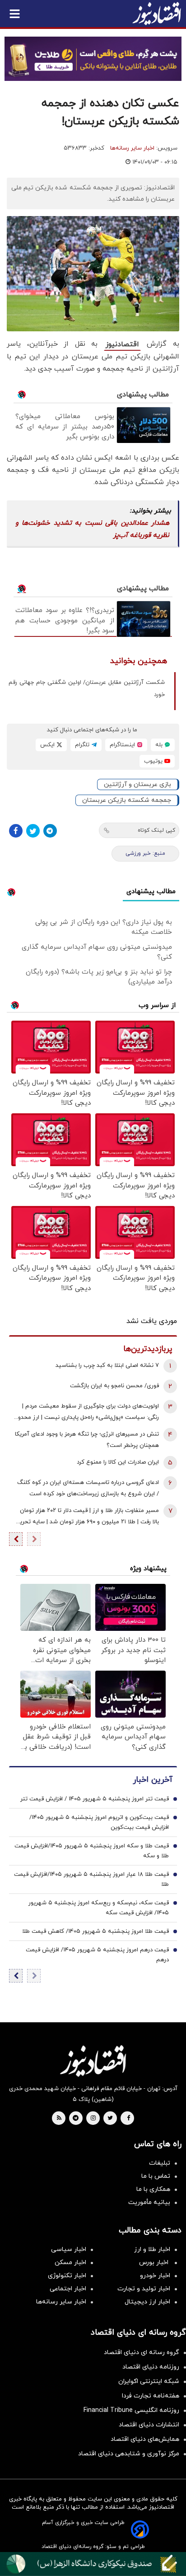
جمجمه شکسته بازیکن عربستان (127, 800)
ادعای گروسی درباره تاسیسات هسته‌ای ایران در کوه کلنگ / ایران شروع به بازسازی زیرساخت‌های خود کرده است (88, 1488)
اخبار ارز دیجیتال (147, 2302)
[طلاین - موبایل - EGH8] (93, 59)
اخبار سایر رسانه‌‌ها (61, 2302)
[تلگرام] (50, 831)
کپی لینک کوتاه (156, 830)
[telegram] (76, 2119)
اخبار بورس (155, 2263)
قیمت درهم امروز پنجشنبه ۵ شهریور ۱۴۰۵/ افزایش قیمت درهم (97, 1955)
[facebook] (128, 2119)
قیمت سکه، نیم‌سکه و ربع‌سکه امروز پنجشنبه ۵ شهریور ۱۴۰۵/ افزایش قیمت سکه (99, 1908)
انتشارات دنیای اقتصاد (149, 2425)
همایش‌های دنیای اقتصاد (145, 2439)
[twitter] (110, 2119)
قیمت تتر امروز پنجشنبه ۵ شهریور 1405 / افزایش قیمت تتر (95, 1799)
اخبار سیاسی (69, 2249)
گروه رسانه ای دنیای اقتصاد (142, 2352)
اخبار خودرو (155, 2276)
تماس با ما (156, 2176)
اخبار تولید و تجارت (144, 2289)
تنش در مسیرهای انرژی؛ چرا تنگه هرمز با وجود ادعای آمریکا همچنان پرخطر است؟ (87, 1440)
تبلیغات (160, 2163)
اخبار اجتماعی (68, 2289)
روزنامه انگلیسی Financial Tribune (131, 2410)
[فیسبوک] (16, 831)
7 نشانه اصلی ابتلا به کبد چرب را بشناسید (107, 1366)
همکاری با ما (153, 2189)
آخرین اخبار (153, 1780)
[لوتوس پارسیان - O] (93, 2564)
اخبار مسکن (70, 2263)
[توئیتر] (33, 831)
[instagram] (93, 2119)
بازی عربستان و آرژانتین (137, 784)
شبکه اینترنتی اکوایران (149, 2381)
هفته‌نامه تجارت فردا (151, 2396)
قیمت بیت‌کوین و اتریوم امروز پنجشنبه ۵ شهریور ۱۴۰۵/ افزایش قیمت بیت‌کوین (99, 1823)
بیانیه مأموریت (149, 2202)
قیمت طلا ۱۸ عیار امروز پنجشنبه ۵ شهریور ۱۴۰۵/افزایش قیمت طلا (91, 1879)
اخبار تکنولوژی (67, 2276)
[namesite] (157, 14)
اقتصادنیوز (122, 344)
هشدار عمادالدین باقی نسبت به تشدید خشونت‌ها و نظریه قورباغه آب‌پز (92, 529)
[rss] (59, 2119)
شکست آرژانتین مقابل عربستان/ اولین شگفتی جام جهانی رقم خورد (87, 689)
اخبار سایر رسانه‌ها (132, 148)
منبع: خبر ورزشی (145, 853)
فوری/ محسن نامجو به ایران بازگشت (114, 1386)
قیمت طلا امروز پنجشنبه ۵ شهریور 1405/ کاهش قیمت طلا (95, 1931)
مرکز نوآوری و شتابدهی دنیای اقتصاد (129, 2454)
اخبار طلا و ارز (152, 2249)
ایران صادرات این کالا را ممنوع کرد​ (118, 1462)
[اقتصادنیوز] (93, 2061)
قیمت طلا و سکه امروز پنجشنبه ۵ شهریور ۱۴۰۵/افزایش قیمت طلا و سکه (92, 1851)
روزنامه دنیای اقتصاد (151, 2367)
